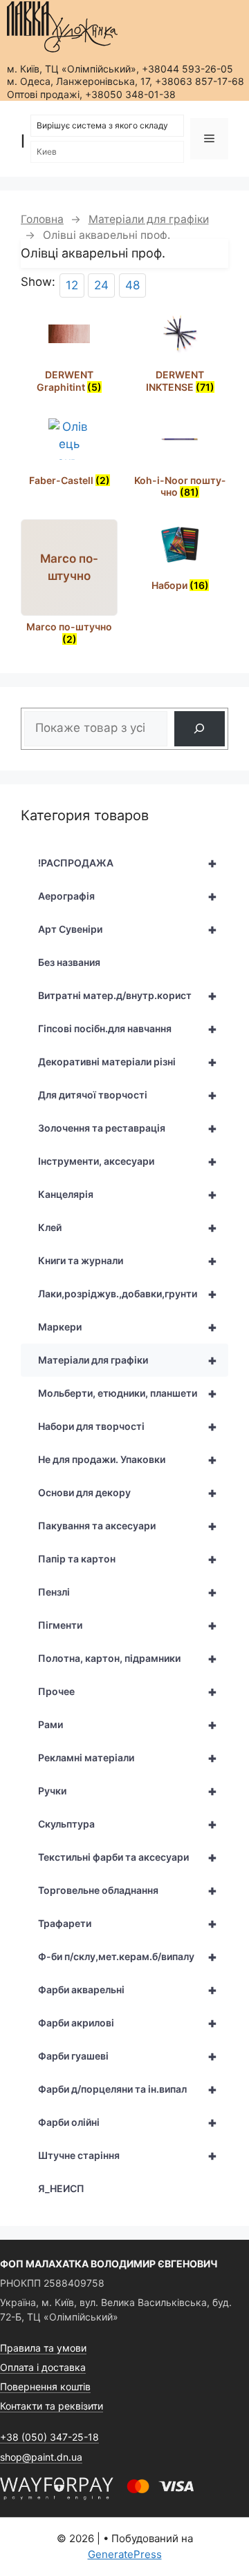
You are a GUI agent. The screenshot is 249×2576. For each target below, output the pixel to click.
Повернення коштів (45, 2386)
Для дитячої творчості (128, 1095)
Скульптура (128, 1824)
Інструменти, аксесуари (128, 1161)
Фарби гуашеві (128, 2056)
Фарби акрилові (128, 2023)
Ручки (128, 1791)
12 (72, 285)
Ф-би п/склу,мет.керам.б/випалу (128, 1957)
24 (101, 285)
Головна (42, 219)
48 (132, 285)
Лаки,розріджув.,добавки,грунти (128, 1294)
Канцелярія (128, 1194)
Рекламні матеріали (128, 1758)
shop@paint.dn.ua (41, 2457)
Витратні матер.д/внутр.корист (128, 996)
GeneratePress (125, 2554)
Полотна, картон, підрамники (128, 1658)
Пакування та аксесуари (128, 1526)
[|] (62, 27)
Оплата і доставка (43, 2367)
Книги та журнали (128, 1261)
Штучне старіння (128, 2156)
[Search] (200, 729)
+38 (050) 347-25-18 (49, 2437)
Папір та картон (128, 1559)
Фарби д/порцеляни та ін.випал (128, 2089)
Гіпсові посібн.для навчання (128, 1029)
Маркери (128, 1327)
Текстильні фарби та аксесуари (128, 1857)
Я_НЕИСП (61, 2188)
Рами (128, 1725)
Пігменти (128, 1625)
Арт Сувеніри (128, 929)
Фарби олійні (128, 2122)
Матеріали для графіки (149, 219)
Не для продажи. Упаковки (128, 1460)
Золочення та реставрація (128, 1128)
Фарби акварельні (128, 1990)
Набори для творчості (128, 1426)
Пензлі (128, 1592)
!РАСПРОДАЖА (128, 863)
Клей (128, 1228)
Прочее (128, 1692)
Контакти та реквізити (52, 2406)
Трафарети (128, 1924)
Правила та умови (43, 2348)
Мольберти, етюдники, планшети (128, 1393)
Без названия (69, 962)
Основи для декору (128, 1493)
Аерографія (128, 896)
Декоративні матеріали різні (128, 1062)
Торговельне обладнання (128, 1890)
